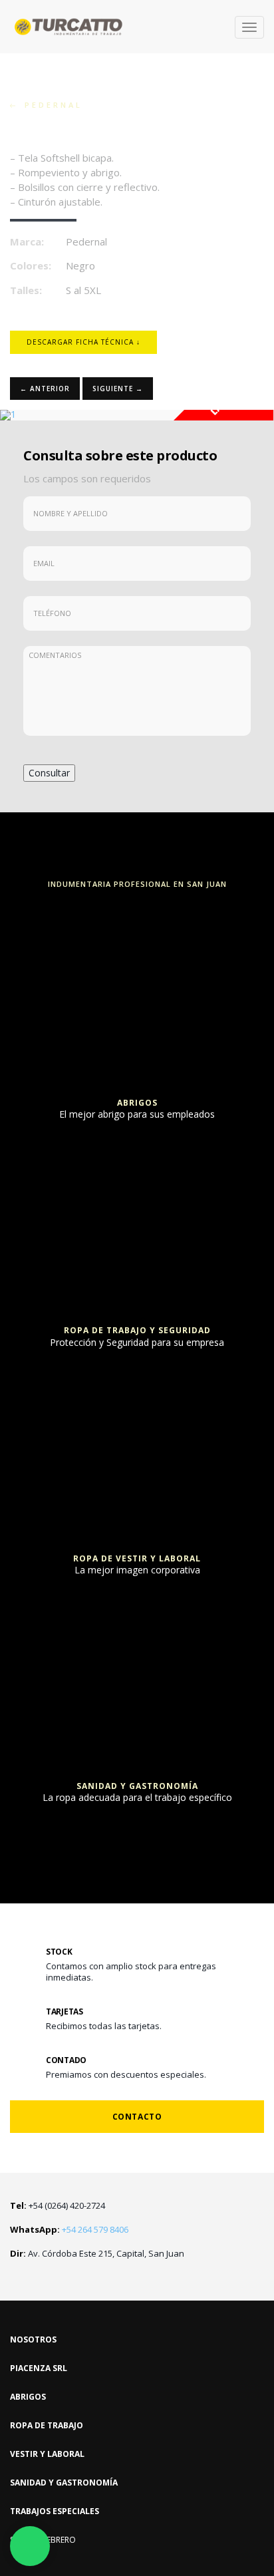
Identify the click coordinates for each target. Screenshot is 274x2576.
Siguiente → (118, 389)
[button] (21, 415)
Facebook (38, 2278)
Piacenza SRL (39, 2368)
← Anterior (45, 389)
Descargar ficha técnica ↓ (83, 342)
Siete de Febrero (43, 2540)
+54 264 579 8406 (69, 2229)
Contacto (137, 2117)
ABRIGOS (28, 2397)
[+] (137, 919)
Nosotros (33, 2339)
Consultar (49, 773)
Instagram (16, 2278)
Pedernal (49, 105)
